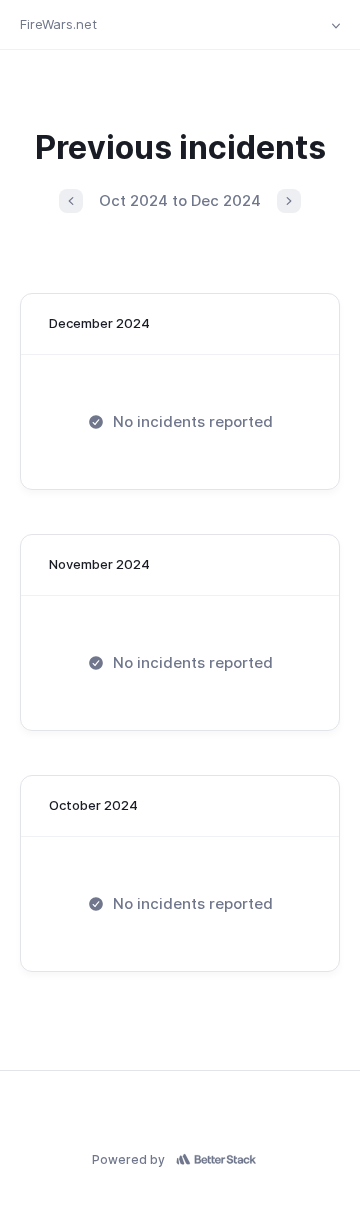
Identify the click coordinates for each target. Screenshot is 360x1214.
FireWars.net (58, 24)
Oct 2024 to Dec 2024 (180, 200)
